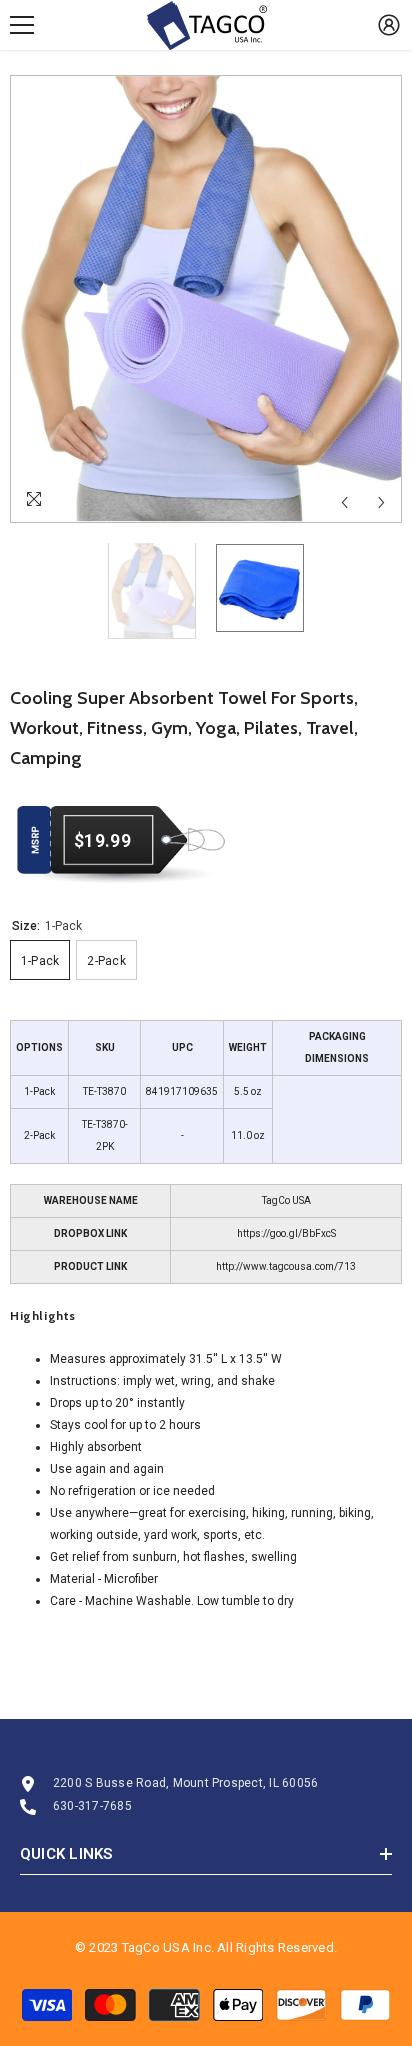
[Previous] (344, 502)
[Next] (381, 502)
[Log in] (389, 25)
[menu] (22, 25)
